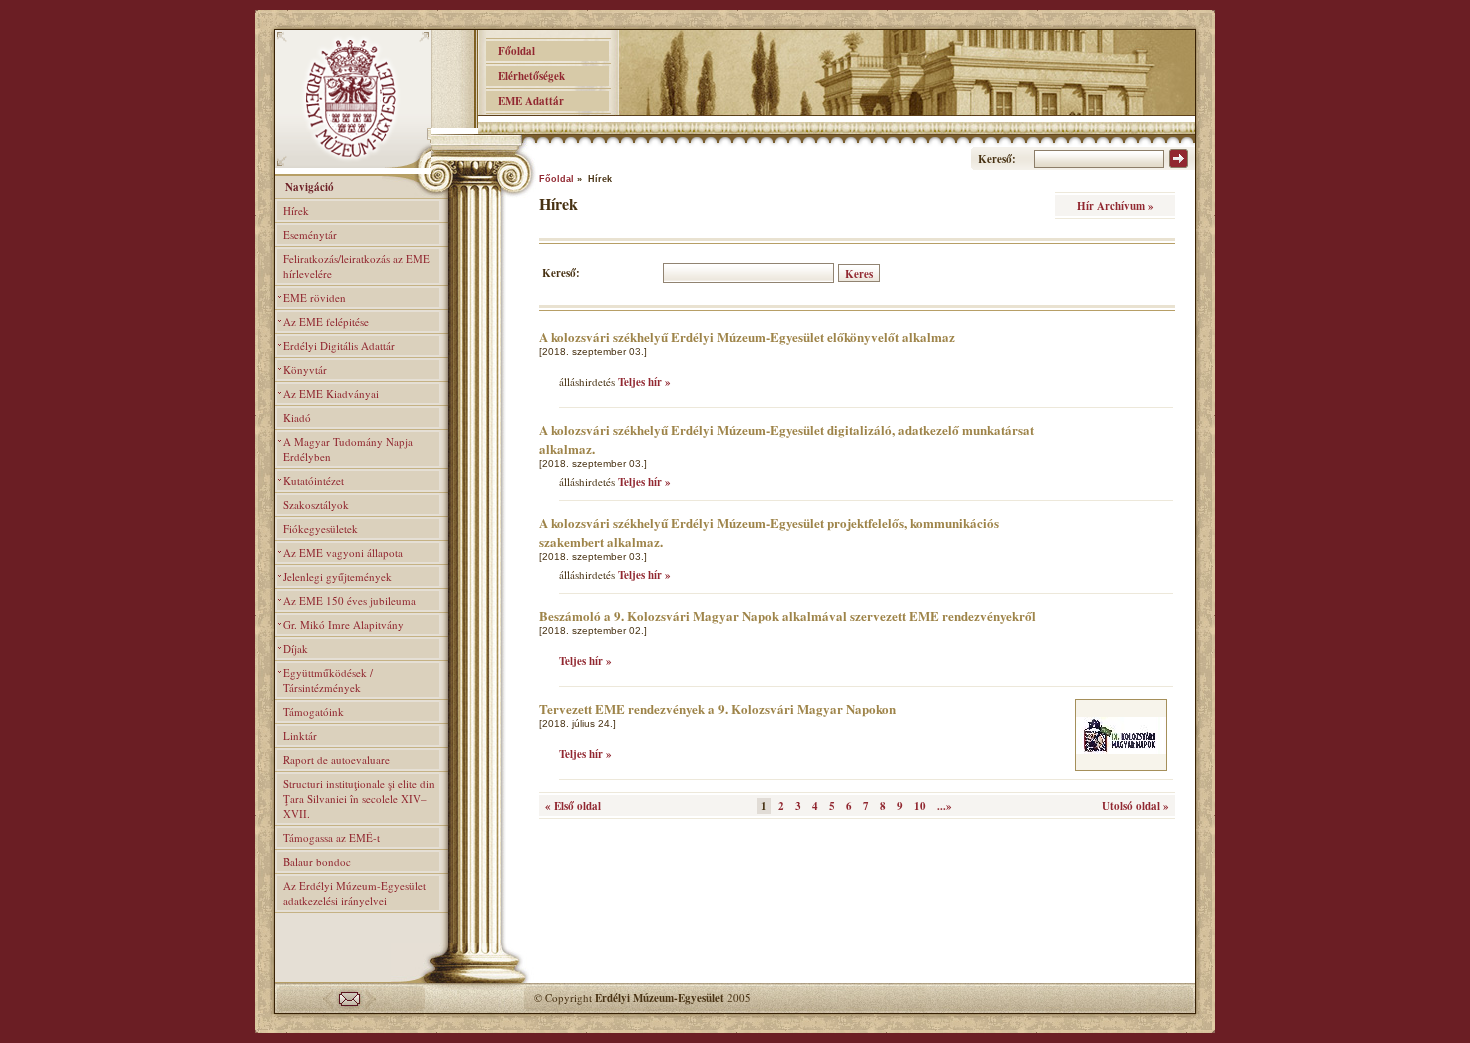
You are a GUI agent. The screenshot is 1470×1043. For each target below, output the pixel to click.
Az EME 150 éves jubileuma (349, 600)
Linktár (300, 735)
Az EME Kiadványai (331, 393)
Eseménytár (310, 234)
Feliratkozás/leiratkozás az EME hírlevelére (356, 266)
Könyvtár (305, 369)
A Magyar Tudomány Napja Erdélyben (348, 449)
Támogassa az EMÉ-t (331, 837)
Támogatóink (313, 711)
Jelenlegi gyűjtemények (337, 576)
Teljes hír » (644, 382)
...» (944, 806)
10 (920, 806)
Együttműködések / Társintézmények (328, 680)
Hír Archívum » (1115, 206)
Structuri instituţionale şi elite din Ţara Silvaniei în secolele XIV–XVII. (359, 798)
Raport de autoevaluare (336, 759)
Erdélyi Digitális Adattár (339, 345)
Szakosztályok (316, 504)
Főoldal (510, 51)
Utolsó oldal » (1135, 806)
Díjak (295, 648)
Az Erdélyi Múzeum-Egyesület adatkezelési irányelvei (354, 893)
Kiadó (297, 417)
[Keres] (1178, 164)
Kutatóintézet (313, 480)
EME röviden (314, 297)
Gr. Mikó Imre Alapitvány (343, 624)
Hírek (296, 210)
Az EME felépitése (326, 321)
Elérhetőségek (525, 76)
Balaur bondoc (317, 861)
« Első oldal (573, 806)
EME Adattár (525, 101)
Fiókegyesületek (320, 528)
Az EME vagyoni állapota (343, 552)
